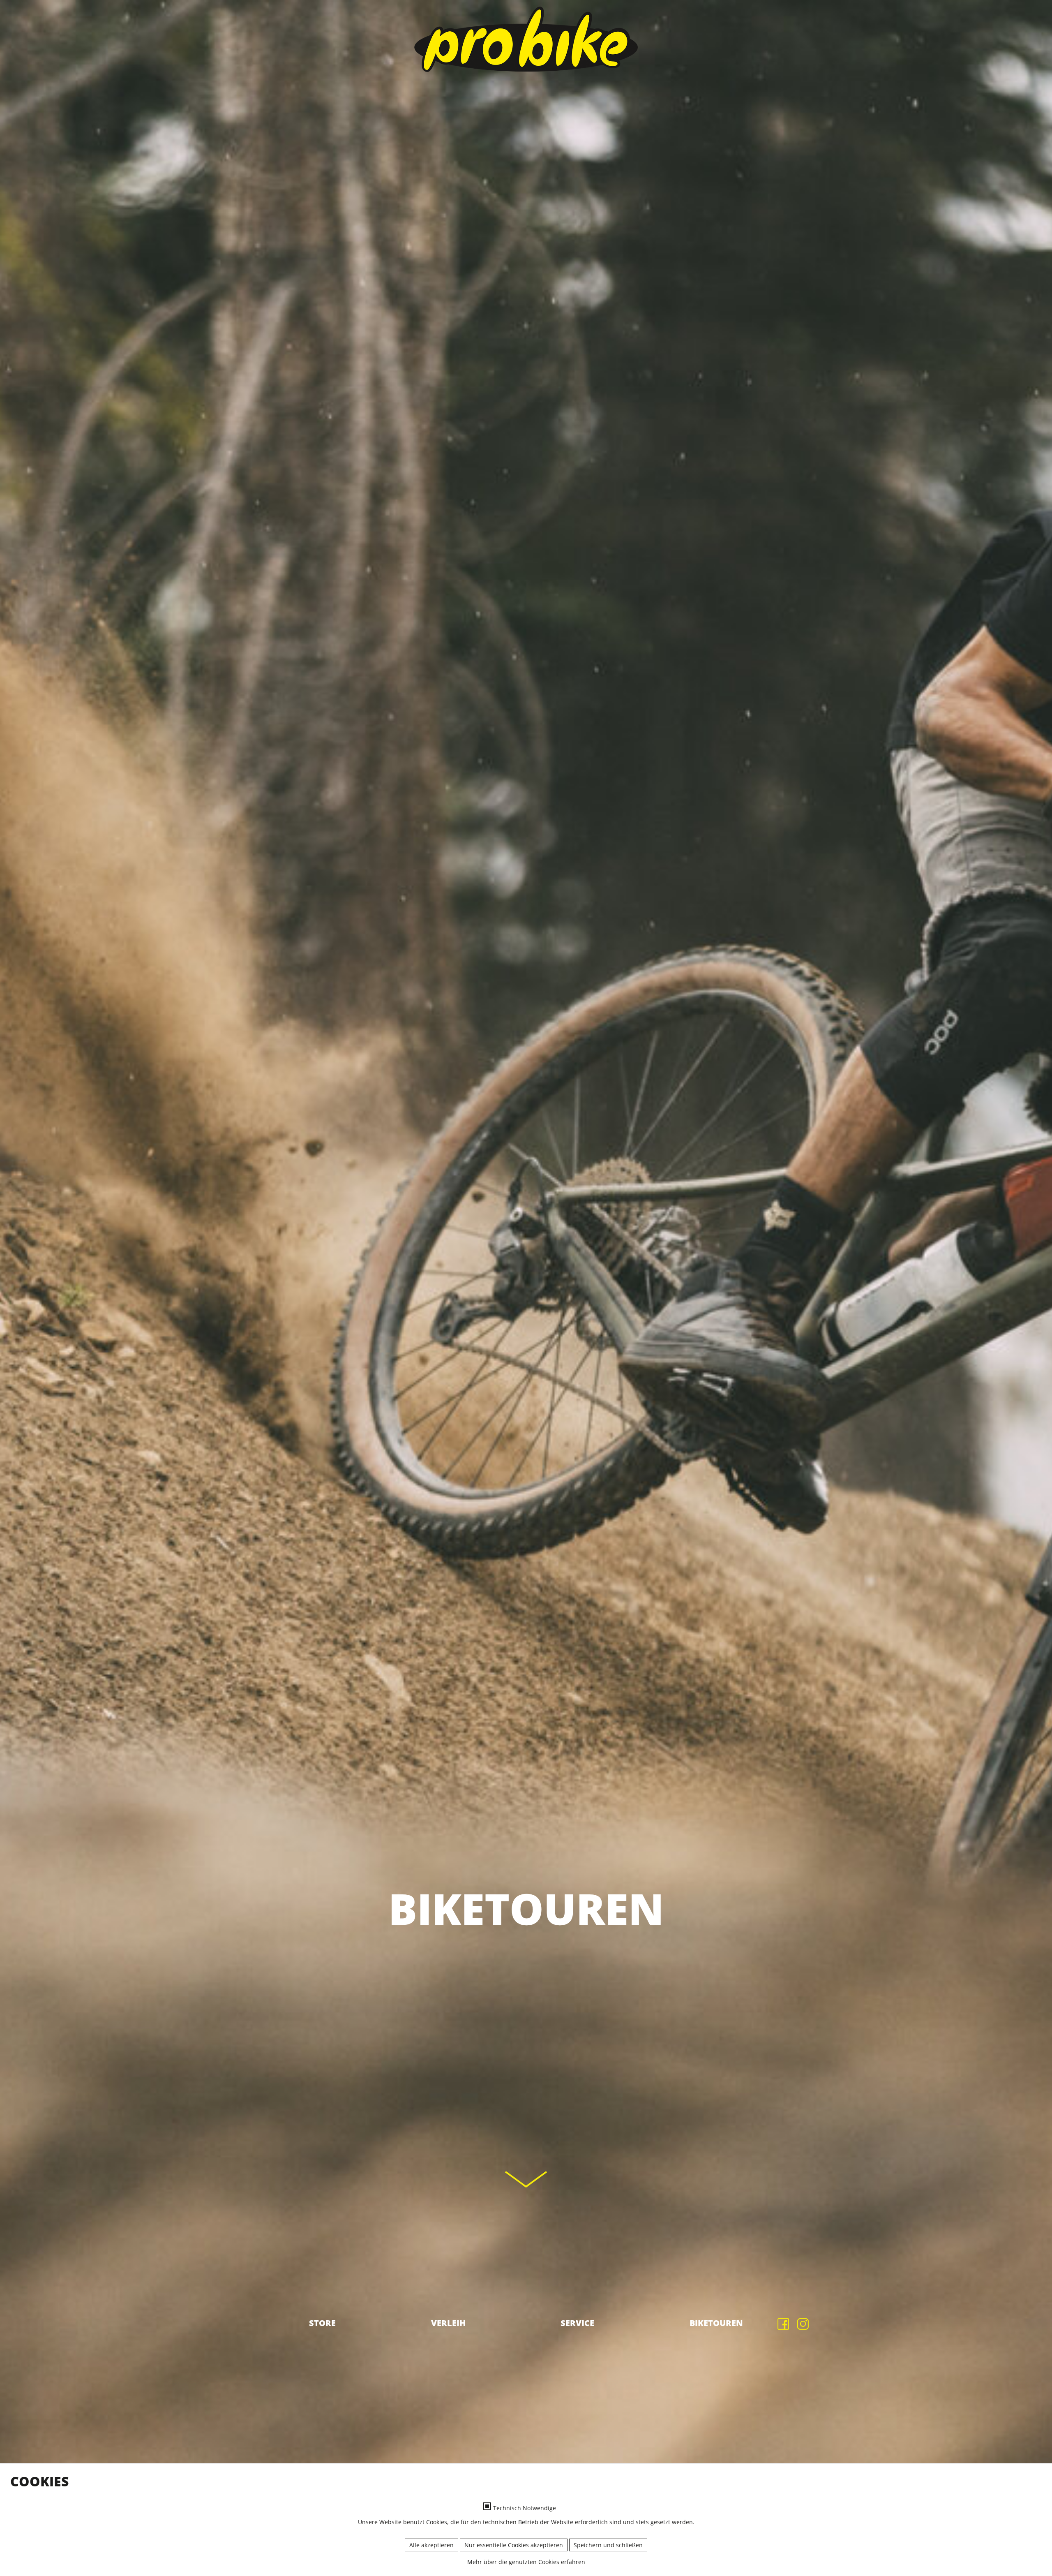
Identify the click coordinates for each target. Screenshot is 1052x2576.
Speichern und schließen (608, 2545)
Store (322, 2323)
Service (577, 2323)
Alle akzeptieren (431, 2545)
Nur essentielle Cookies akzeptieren (514, 2545)
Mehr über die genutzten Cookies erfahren (526, 2562)
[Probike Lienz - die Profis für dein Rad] (526, 39)
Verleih (448, 2323)
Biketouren (716, 2323)
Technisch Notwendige (525, 2508)
